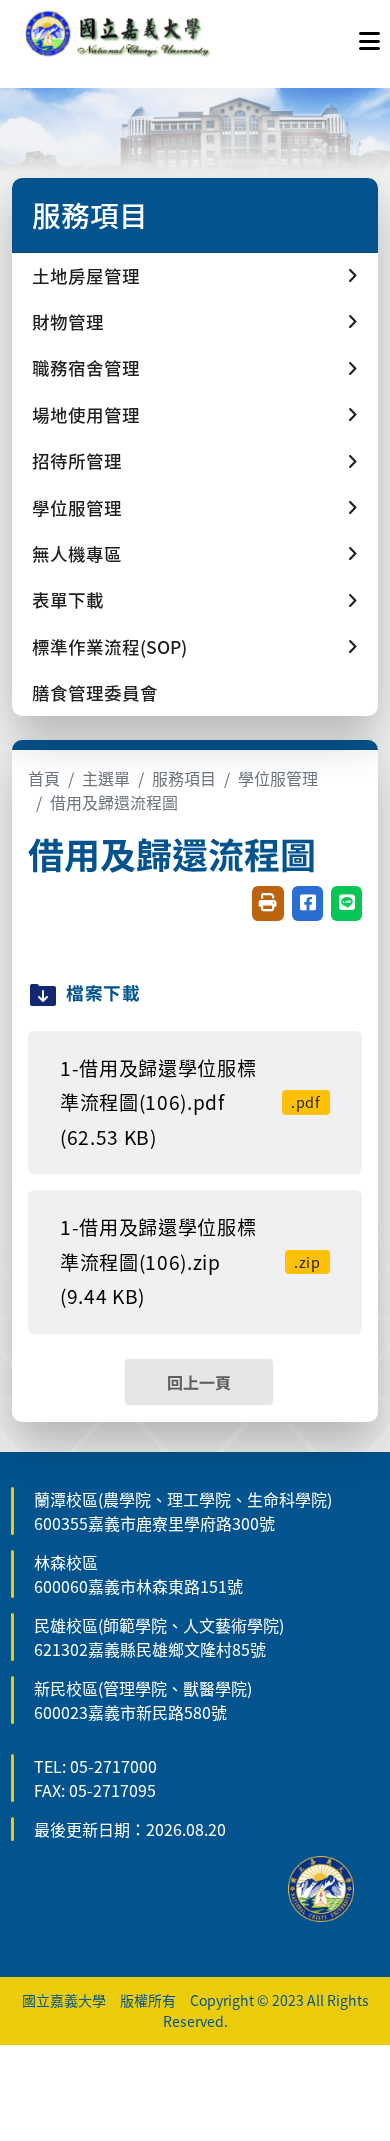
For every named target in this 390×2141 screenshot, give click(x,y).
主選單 (106, 778)
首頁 (44, 778)
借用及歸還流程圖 (114, 802)
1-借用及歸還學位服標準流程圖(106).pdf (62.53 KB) (190, 1102)
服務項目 (184, 778)
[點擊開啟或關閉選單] (369, 36)
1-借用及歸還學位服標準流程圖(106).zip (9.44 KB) (190, 1261)
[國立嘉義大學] (118, 36)
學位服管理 (278, 778)
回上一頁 (199, 1382)
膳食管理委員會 (95, 692)
